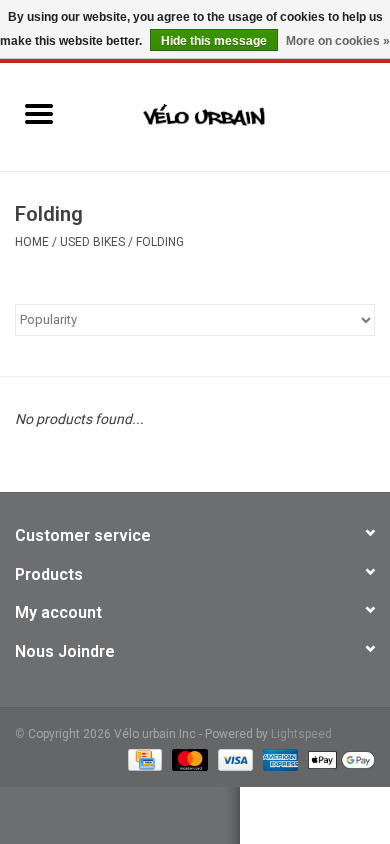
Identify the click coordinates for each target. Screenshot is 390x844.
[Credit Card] (143, 759)
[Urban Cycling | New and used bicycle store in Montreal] (234, 116)
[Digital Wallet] (338, 759)
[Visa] (233, 759)
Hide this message (214, 41)
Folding (160, 242)
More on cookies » (338, 41)
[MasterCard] (187, 759)
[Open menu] (39, 113)
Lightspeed (301, 734)
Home (32, 242)
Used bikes (92, 242)
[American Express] (278, 759)
